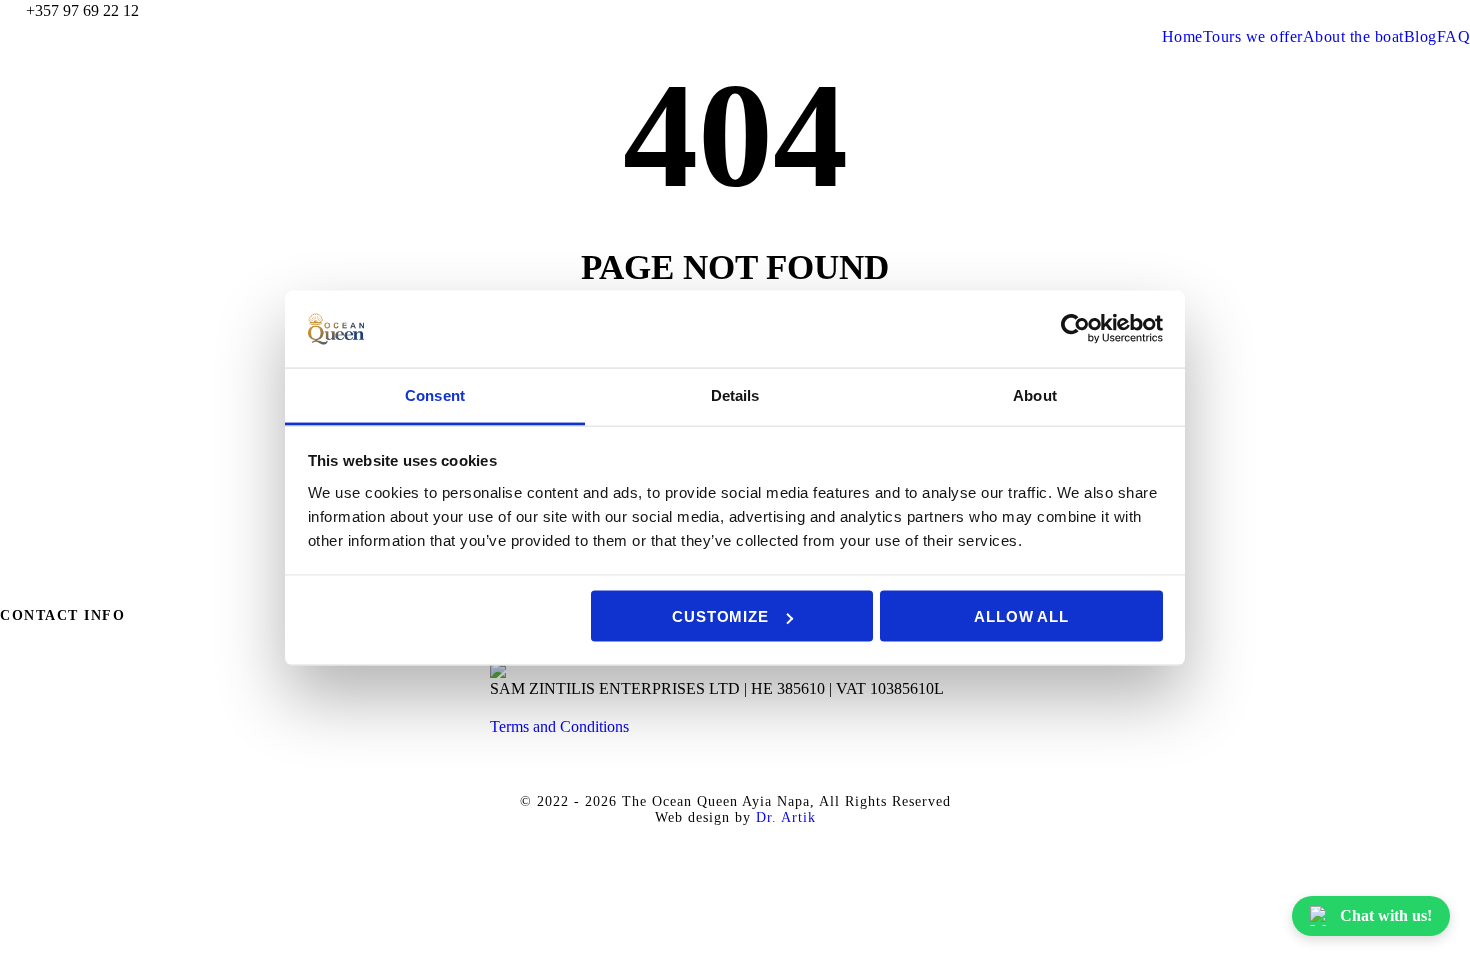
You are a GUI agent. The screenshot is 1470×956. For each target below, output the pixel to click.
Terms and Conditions (559, 726)
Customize (720, 616)
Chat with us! (1386, 915)
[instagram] (1464, 10)
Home (1182, 36)
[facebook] (1390, 10)
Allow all (1021, 616)
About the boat (1353, 36)
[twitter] (1427, 10)
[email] (1353, 10)
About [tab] (1035, 394)
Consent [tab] (435, 394)
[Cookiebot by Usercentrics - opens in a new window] (1075, 329)
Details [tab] (735, 394)
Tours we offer (1253, 36)
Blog (1420, 36)
